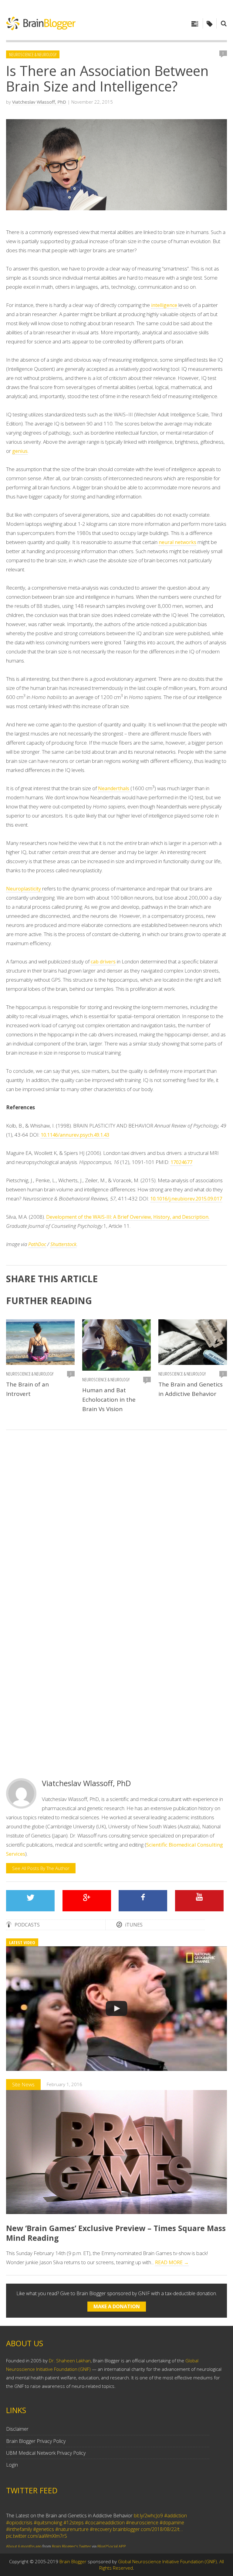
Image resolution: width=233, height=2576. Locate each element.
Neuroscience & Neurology (33, 54)
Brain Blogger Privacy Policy (36, 2441)
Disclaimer (17, 2429)
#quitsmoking (48, 2517)
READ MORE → (172, 2262)
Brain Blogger (73, 2561)
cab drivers (103, 962)
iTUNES (134, 1925)
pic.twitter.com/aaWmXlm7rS (37, 2531)
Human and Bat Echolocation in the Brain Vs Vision (109, 1400)
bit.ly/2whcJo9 (148, 2510)
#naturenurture (72, 2524)
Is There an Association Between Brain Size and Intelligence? (107, 78)
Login (12, 2465)
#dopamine (172, 2517)
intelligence (165, 305)
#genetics (44, 2524)
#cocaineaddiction (105, 2517)
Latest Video (22, 1942)
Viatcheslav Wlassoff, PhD (39, 102)
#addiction (176, 2510)
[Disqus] (116, 1521)
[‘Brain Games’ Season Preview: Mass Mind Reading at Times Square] (116, 2009)
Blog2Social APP (112, 2541)
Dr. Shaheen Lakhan (70, 2361)
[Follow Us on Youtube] (199, 1901)
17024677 (181, 1162)
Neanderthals (114, 788)
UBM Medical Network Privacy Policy (46, 2453)
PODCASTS (27, 1925)
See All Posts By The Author (41, 1868)
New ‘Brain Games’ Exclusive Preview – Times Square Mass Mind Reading (116, 2233)
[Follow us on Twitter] (30, 1901)
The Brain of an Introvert (27, 1389)
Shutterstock (63, 1244)
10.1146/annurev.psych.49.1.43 (75, 1135)
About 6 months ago (24, 2541)
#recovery (101, 2524)
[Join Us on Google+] (87, 1901)
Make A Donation (117, 2306)
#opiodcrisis (19, 2517)
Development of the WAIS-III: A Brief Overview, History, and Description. (128, 1217)
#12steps (74, 2517)
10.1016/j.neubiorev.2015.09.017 (186, 1199)
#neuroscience (142, 2517)
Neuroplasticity (24, 889)
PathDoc (37, 1244)
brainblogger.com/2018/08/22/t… (148, 2524)
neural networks (177, 542)
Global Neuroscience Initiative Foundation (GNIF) (167, 2561)
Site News (23, 2084)
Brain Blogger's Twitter (71, 2541)
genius (20, 451)
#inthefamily (19, 2524)
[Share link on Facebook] (143, 1901)
